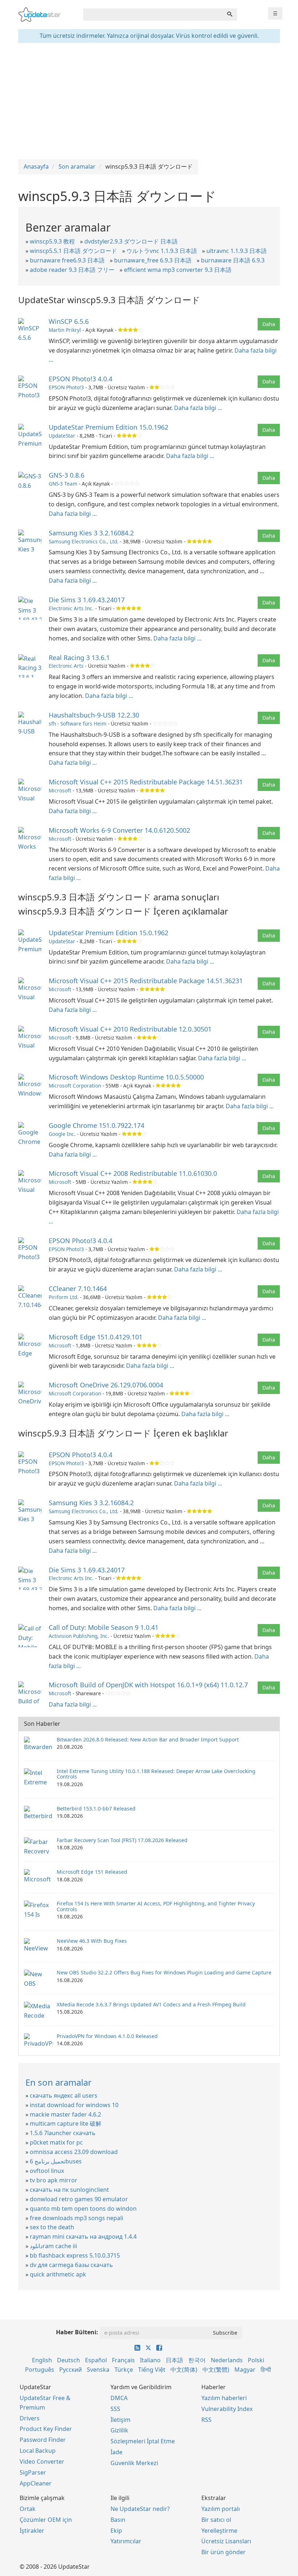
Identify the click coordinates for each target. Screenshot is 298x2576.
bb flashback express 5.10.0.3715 (75, 2255)
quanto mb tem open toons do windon (83, 2209)
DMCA (119, 2398)
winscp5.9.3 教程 (52, 241)
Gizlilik (119, 2430)
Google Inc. (62, 1134)
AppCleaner (36, 2483)
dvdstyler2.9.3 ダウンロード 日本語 (131, 241)
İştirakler (32, 2531)
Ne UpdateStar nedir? (140, 2509)
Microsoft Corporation (75, 1086)
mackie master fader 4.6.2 (65, 2114)
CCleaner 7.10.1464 (78, 1289)
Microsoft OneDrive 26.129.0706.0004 (106, 1385)
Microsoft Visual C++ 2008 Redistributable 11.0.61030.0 (133, 1173)
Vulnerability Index (227, 2409)
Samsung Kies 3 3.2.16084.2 (91, 533)
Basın (118, 2520)
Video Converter (42, 2462)
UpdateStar (62, 436)
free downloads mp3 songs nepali (76, 2218)
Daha (269, 324)
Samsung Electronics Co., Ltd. (84, 541)
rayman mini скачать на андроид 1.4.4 (83, 2237)
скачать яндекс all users (64, 2095)
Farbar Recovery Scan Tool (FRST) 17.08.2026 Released (122, 1840)
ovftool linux (47, 2171)
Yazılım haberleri (224, 2398)
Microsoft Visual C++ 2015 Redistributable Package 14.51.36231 (146, 782)
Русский (71, 2370)
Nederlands (227, 2360)
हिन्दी (266, 2370)
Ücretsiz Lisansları (226, 2541)
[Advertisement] (149, 101)
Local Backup (38, 2451)
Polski (256, 2360)
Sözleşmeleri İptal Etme (143, 2441)
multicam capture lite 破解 (66, 2123)
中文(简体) (184, 2370)
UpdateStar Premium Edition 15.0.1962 (108, 427)
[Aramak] (230, 15)
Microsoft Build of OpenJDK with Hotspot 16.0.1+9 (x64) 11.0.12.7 (148, 1685)
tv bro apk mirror (54, 2180)
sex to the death (52, 2227)
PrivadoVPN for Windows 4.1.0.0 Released (107, 2036)
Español (96, 2360)
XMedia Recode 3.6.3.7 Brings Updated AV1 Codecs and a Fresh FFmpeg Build (151, 2004)
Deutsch (69, 2360)
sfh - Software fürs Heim (78, 724)
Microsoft (60, 790)
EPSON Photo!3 (66, 387)
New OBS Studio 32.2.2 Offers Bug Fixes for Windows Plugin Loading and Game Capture (164, 1972)
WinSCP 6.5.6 (69, 321)
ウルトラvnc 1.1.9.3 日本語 (162, 251)
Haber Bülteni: (77, 2332)
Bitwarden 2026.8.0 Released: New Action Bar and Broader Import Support (148, 1739)
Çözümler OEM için (46, 2520)
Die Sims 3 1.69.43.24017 (87, 600)
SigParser (33, 2472)
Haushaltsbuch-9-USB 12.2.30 (94, 715)
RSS (206, 2420)
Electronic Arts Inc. (71, 608)
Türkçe (124, 2370)
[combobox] (153, 15)
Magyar (245, 2370)
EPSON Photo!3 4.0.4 (80, 379)
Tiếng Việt (152, 2370)
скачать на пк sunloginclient (69, 2190)
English (42, 2360)
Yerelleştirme (219, 2531)
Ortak (28, 2509)
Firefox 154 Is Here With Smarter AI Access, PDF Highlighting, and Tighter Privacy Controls (156, 1906)
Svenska (98, 2370)
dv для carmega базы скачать (71, 2265)
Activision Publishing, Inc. (79, 1636)
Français (123, 2360)
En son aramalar (59, 2082)
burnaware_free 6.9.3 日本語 (153, 260)
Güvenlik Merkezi (134, 2463)
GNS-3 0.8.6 (67, 475)
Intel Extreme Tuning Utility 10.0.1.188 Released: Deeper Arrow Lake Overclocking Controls (156, 1774)
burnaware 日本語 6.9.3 (233, 260)
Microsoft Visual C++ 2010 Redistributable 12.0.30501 (130, 1029)
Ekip (116, 2531)
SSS (115, 2409)
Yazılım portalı (221, 2509)
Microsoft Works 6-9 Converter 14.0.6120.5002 (119, 830)
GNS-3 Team (63, 484)
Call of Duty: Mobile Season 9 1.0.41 (104, 1627)
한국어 (197, 2360)
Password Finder (43, 2440)
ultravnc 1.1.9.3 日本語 (237, 251)
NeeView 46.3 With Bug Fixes (92, 1941)
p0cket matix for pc (56, 2142)
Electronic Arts (66, 666)
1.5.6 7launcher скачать (63, 2133)
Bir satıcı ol (216, 2520)
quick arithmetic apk (58, 2274)
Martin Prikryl (65, 330)
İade (116, 2452)
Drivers (30, 2418)
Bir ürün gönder (223, 2552)
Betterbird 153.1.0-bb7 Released (96, 1809)
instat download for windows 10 (74, 2105)
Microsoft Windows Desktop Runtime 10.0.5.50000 (126, 1077)
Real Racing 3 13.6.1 (79, 658)
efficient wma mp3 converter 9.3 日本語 (178, 270)
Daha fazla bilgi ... (198, 408)
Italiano (150, 2360)
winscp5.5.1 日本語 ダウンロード (73, 251)
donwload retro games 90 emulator (79, 2199)
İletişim (120, 2420)
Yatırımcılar (126, 2541)
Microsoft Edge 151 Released (92, 1872)
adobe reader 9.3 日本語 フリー (72, 270)
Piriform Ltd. (64, 1297)
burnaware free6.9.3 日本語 (67, 260)
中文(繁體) (216, 2370)
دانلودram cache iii (53, 2246)
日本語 (174, 2360)
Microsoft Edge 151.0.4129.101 (96, 1337)
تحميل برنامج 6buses (56, 2161)
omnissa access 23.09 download (74, 2152)
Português (40, 2370)
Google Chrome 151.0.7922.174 (96, 1125)
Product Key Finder (46, 2429)
